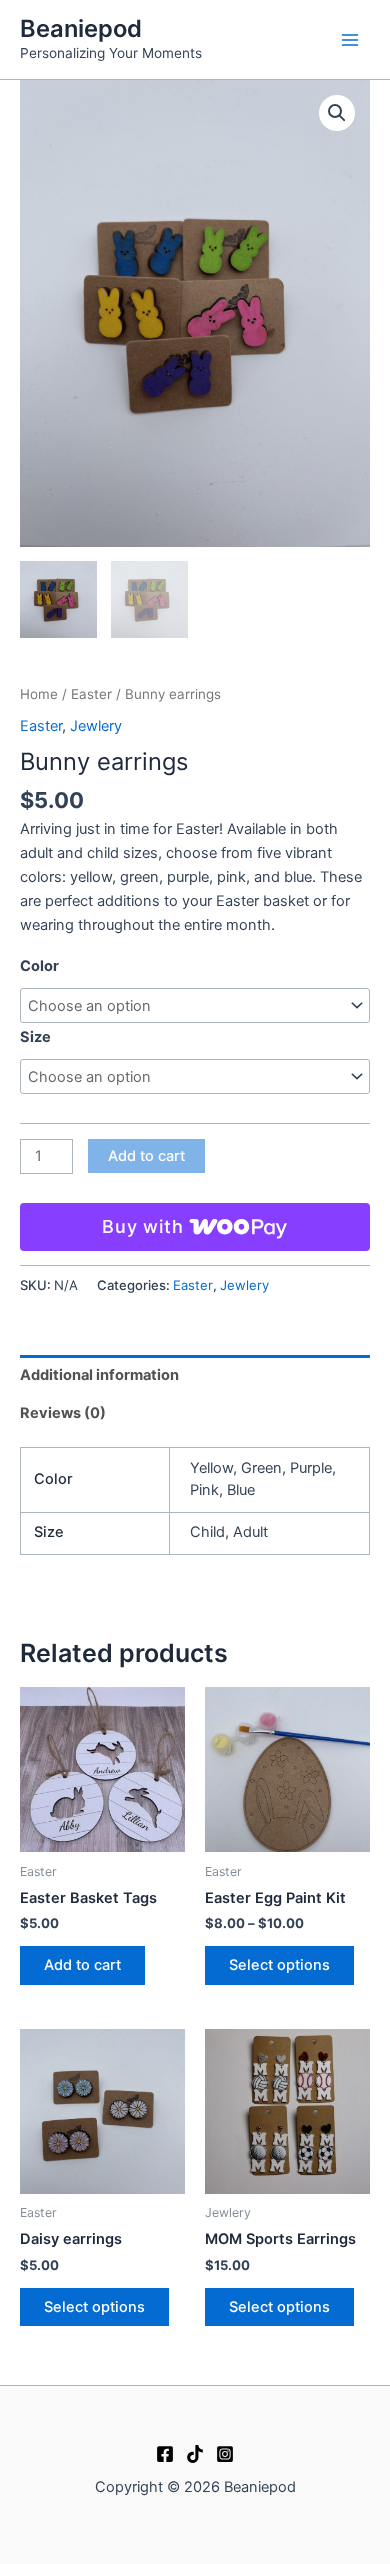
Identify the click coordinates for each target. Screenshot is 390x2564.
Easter (91, 694)
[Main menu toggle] (350, 39)
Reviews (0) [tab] (63, 1413)
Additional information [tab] (99, 1375)
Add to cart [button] (82, 1965)
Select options (279, 1965)
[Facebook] (165, 2454)
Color (39, 966)
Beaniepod (81, 28)
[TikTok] (195, 2454)
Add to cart (146, 1156)
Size (35, 1037)
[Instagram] (225, 2454)
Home (39, 694)
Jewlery (96, 726)
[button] (337, 113)
